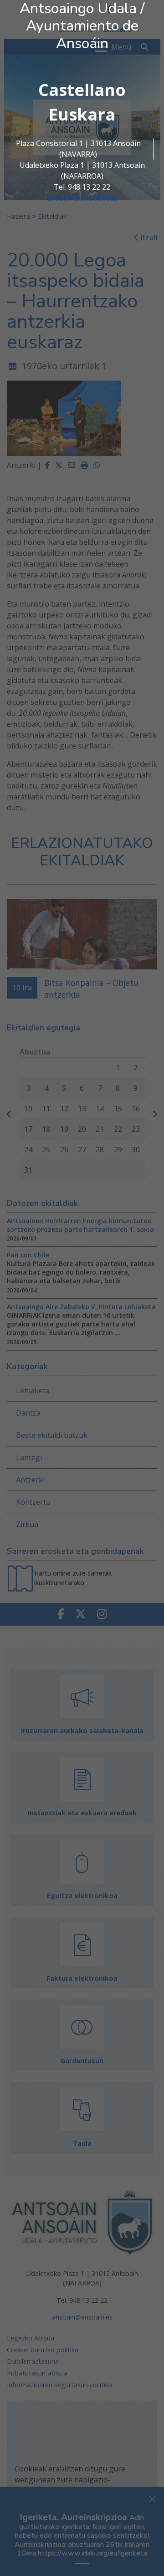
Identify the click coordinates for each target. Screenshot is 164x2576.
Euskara (82, 114)
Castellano (82, 90)
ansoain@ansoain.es (82, 198)
